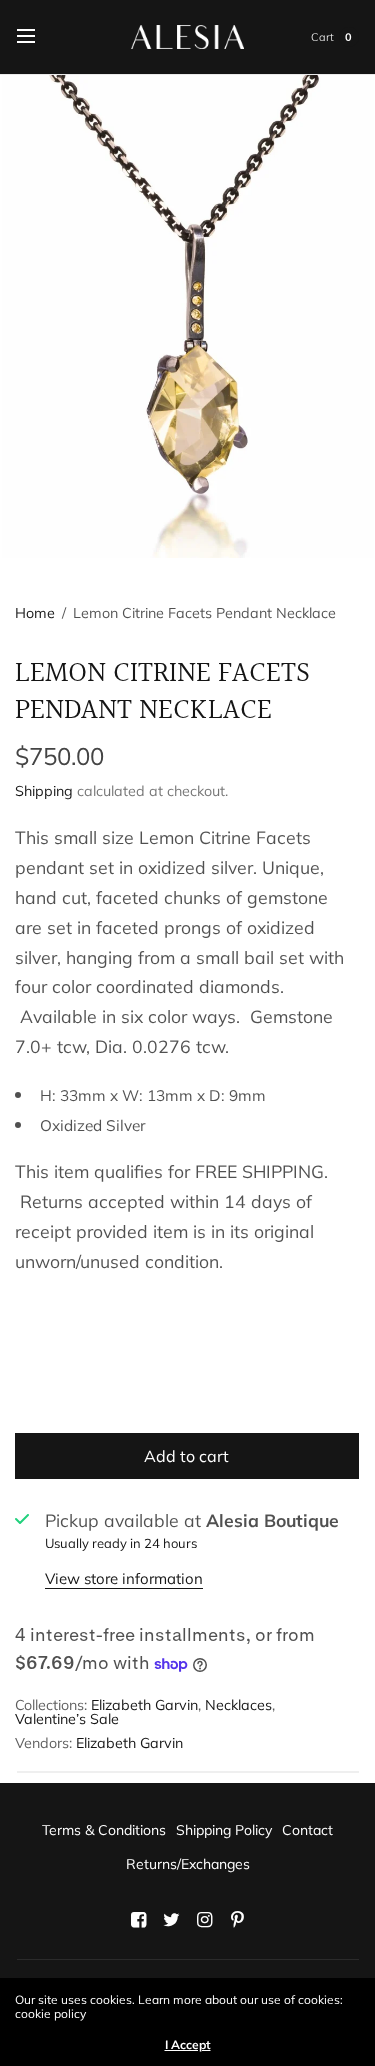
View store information (124, 1578)
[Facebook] (138, 1920)
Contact (307, 1830)
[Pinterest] (237, 1920)
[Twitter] (171, 1920)
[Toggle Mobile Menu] (39, 37)
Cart (322, 37)
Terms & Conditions (104, 1830)
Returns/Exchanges (188, 1864)
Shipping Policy (224, 1830)
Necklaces (238, 1705)
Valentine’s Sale (67, 1719)
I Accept (188, 2045)
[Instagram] (204, 1920)
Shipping (44, 791)
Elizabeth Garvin (144, 1705)
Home (35, 613)
